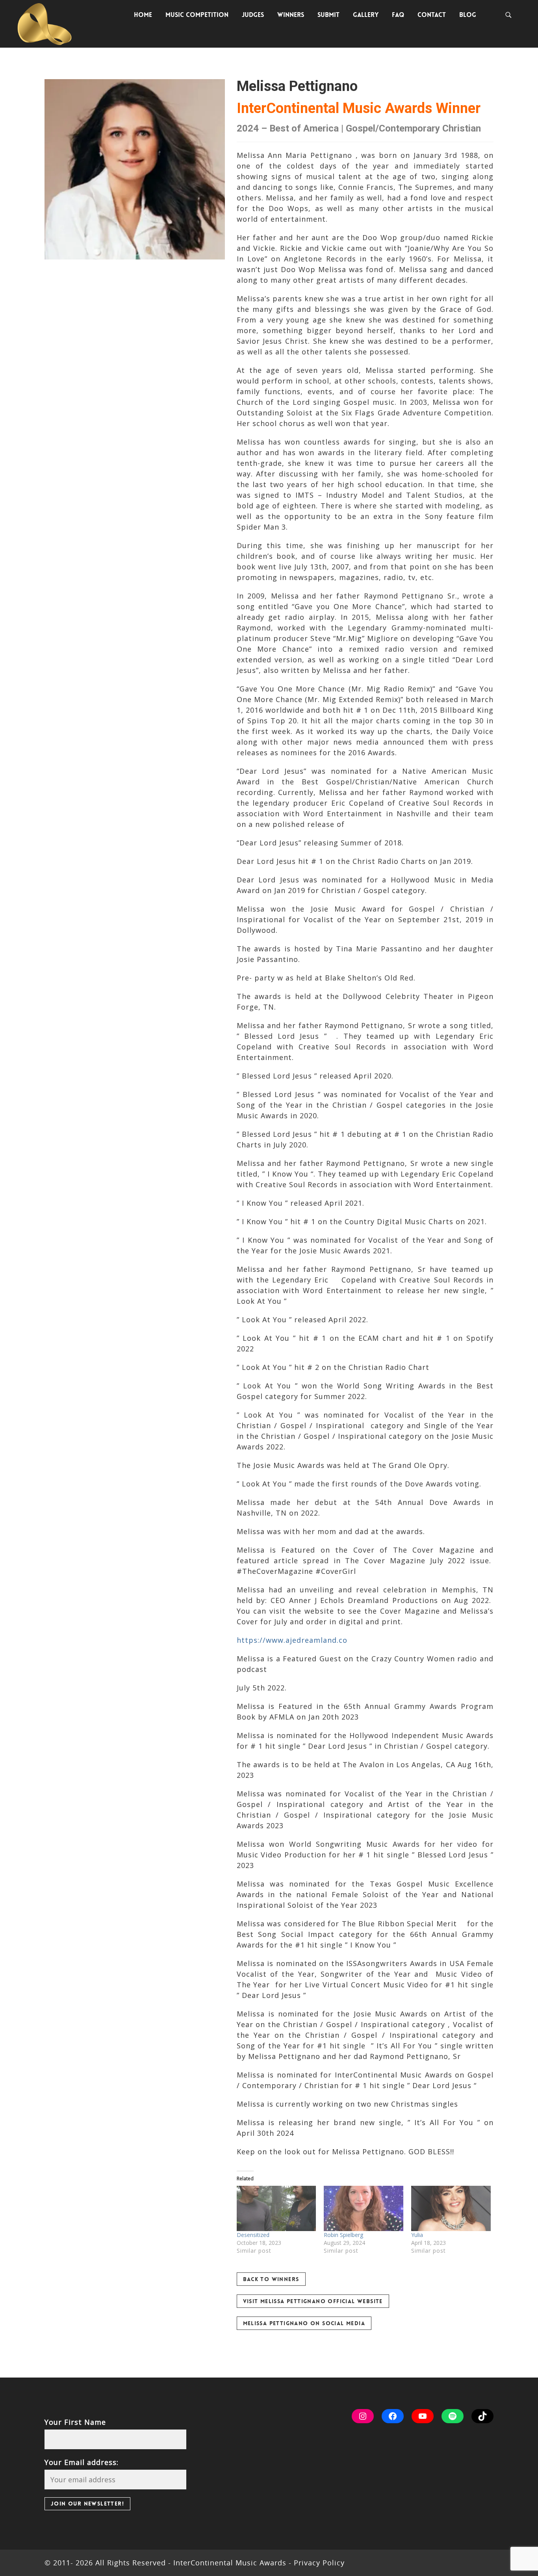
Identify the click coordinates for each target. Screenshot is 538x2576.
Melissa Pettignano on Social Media (304, 2323)
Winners (291, 15)
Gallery (366, 15)
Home (143, 15)
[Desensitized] (276, 2208)
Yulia (418, 2235)
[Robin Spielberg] (364, 2208)
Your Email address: (82, 2462)
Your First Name (75, 2422)
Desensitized (253, 2235)
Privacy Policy (318, 2563)
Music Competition (197, 15)
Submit (328, 15)
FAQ (398, 15)
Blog (468, 15)
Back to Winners (271, 2279)
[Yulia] (451, 2208)
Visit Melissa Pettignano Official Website (313, 2301)
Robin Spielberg (343, 2235)
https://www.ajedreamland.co (292, 1640)
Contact (432, 15)
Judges (253, 15)
